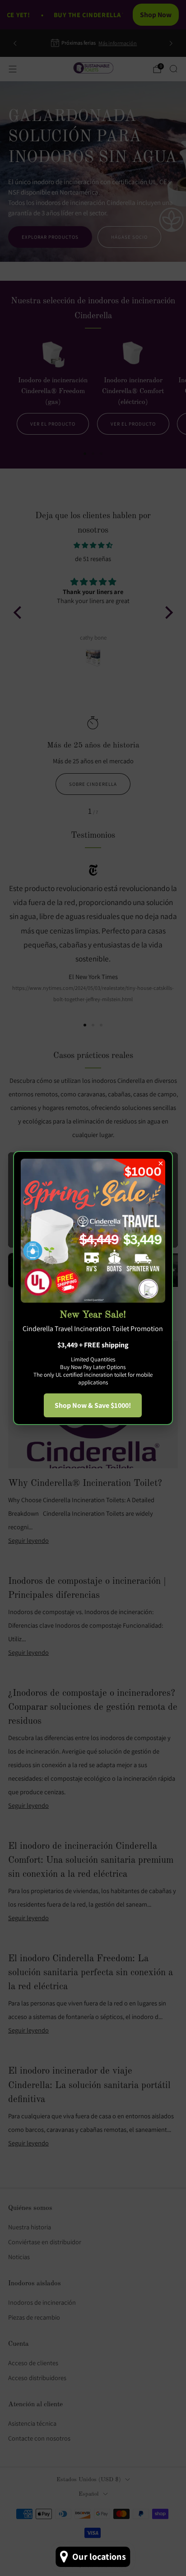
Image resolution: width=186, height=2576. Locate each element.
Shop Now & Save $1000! (93, 1405)
